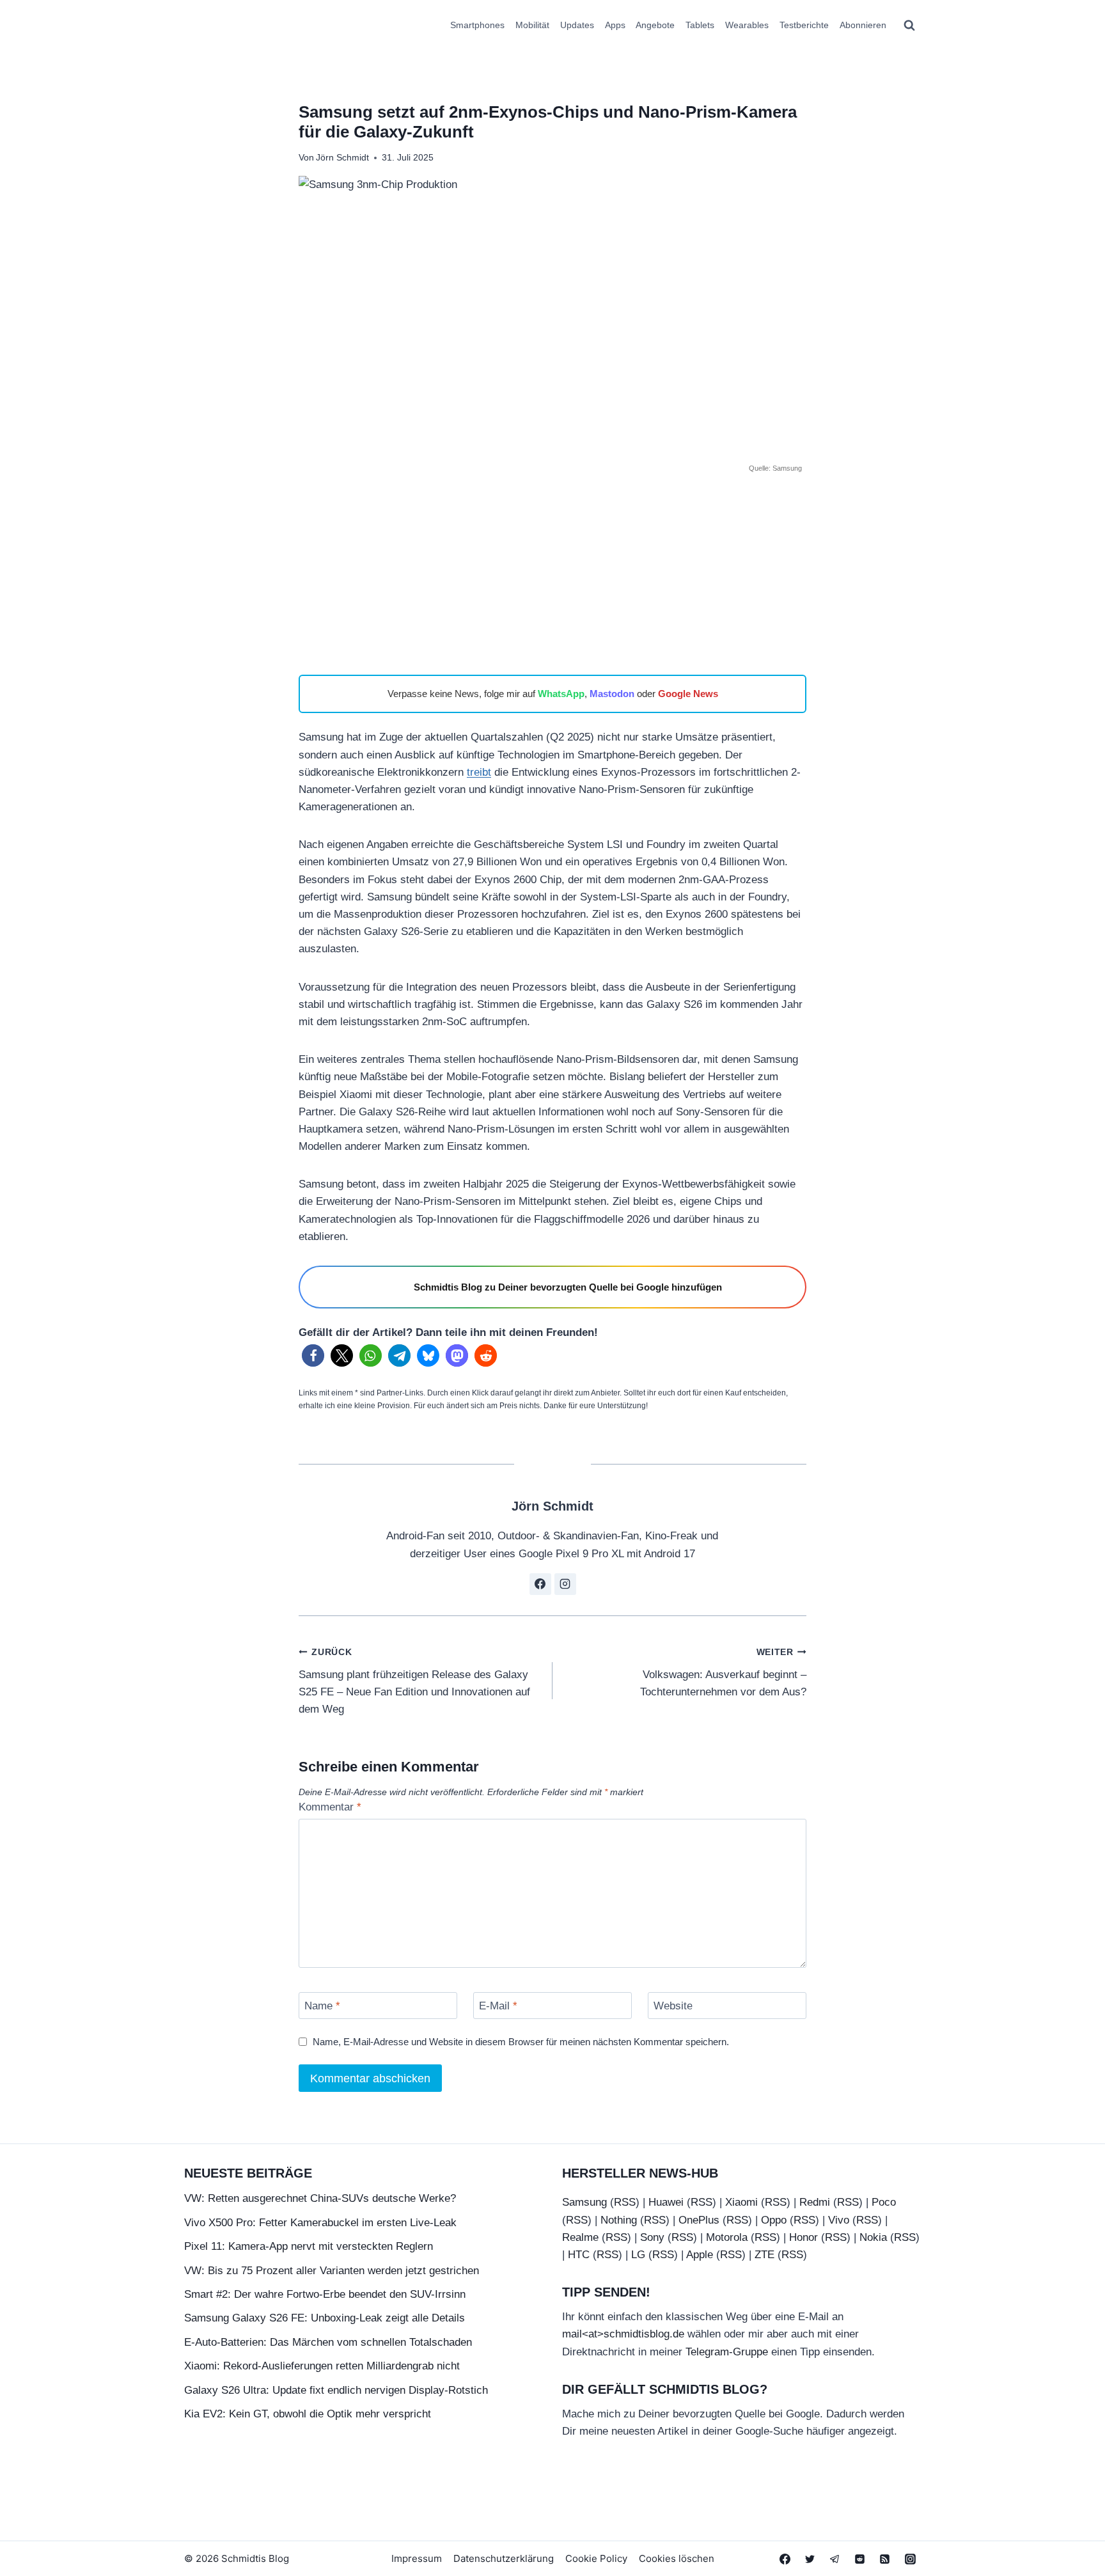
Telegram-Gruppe (727, 2352)
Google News (688, 694)
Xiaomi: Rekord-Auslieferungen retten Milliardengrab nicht (322, 2366)
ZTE (764, 2255)
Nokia (873, 2237)
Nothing (619, 2220)
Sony (652, 2237)
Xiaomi (741, 2202)
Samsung (584, 2202)
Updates (577, 25)
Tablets (700, 25)
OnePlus (699, 2220)
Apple (700, 2255)
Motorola (727, 2237)
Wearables (747, 25)
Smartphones (477, 25)
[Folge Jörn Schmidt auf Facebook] (540, 1584)
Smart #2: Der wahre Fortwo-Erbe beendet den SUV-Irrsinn (325, 2294)
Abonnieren (863, 25)
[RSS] (885, 2559)
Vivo (839, 2220)
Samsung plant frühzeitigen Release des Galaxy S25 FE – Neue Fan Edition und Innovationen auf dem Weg (414, 1681)
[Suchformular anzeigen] (909, 26)
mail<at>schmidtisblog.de (623, 2334)
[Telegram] (835, 2559)
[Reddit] (860, 2559)
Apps (615, 25)
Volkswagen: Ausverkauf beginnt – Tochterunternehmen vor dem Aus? (723, 1673)
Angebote (655, 25)
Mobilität (532, 25)
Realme (580, 2237)
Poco (884, 2202)
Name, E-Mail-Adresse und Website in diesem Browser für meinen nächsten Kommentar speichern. (521, 2042)
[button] (313, 1355)
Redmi (815, 2202)
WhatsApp (561, 694)
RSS (625, 2202)
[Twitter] (810, 2559)
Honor (803, 2237)
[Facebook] (785, 2559)
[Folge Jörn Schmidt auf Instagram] (565, 1584)
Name (322, 2006)
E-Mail (498, 2006)
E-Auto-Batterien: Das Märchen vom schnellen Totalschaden (328, 2342)
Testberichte (804, 25)
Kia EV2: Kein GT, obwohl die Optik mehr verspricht (308, 2414)
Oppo (774, 2220)
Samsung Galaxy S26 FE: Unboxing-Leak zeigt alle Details (325, 2318)
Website (673, 2006)
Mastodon (612, 694)
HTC (579, 2255)
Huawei (666, 2202)
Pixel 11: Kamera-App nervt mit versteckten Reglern (309, 2246)
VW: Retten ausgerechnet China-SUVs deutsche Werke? (320, 2198)
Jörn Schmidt (342, 158)
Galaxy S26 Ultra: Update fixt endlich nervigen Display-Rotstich (336, 2390)
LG (638, 2255)
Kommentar (330, 1807)
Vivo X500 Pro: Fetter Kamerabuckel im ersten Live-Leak (320, 2223)
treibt (479, 772)
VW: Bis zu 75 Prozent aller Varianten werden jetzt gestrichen (332, 2271)
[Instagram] (910, 2559)
